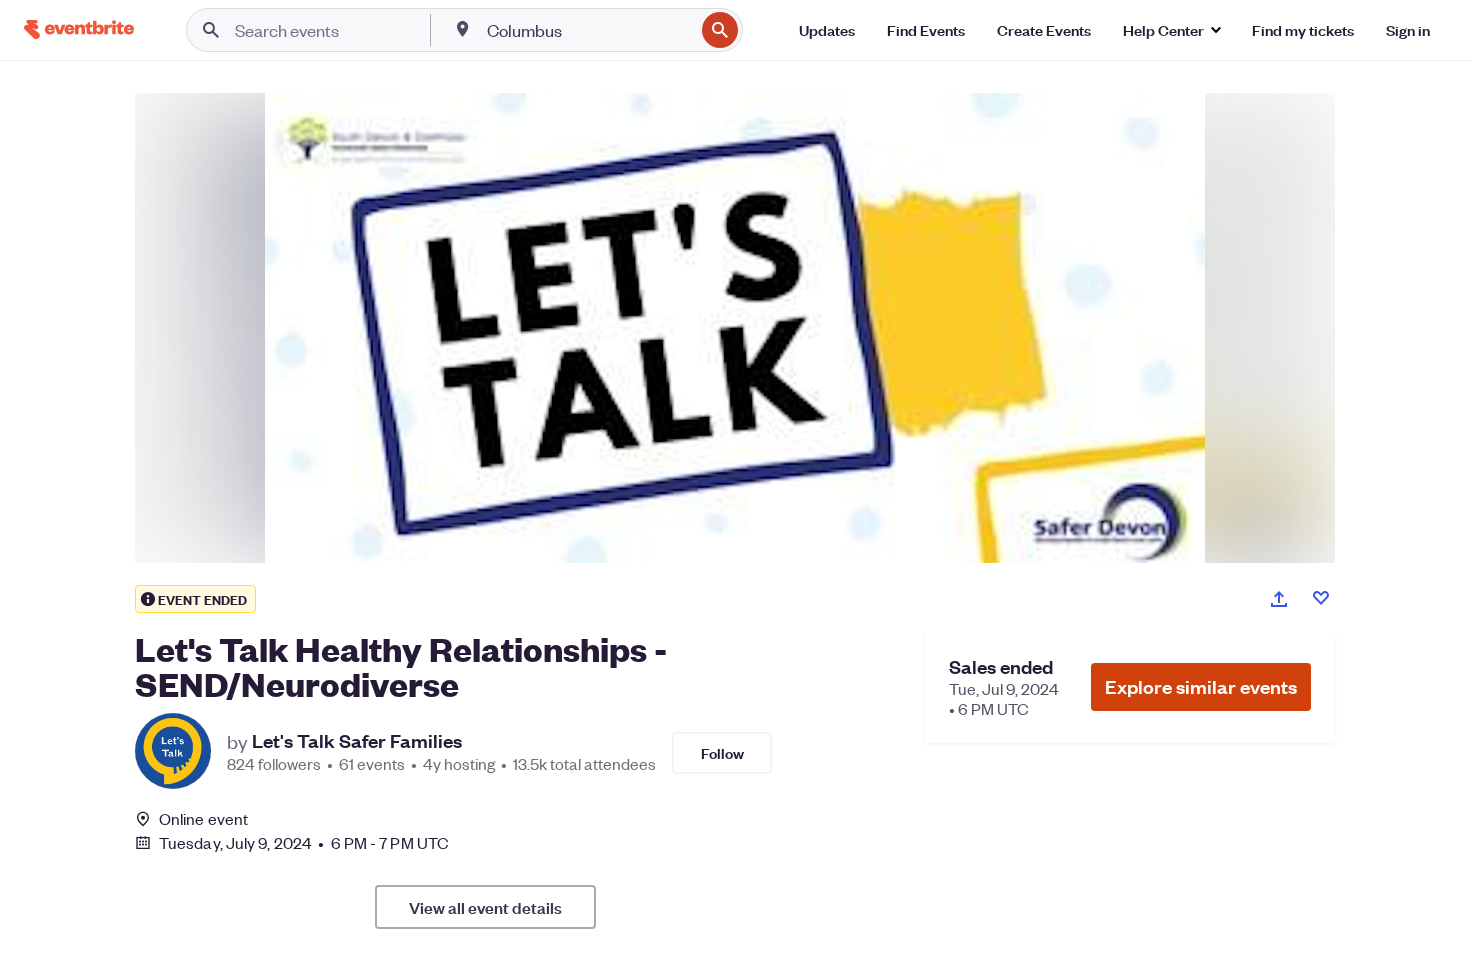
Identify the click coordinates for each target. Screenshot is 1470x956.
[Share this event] (1279, 599)
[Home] (79, 29)
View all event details (485, 907)
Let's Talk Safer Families (357, 741)
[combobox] (588, 30)
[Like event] (1321, 598)
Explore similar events (1201, 686)
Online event (203, 819)
